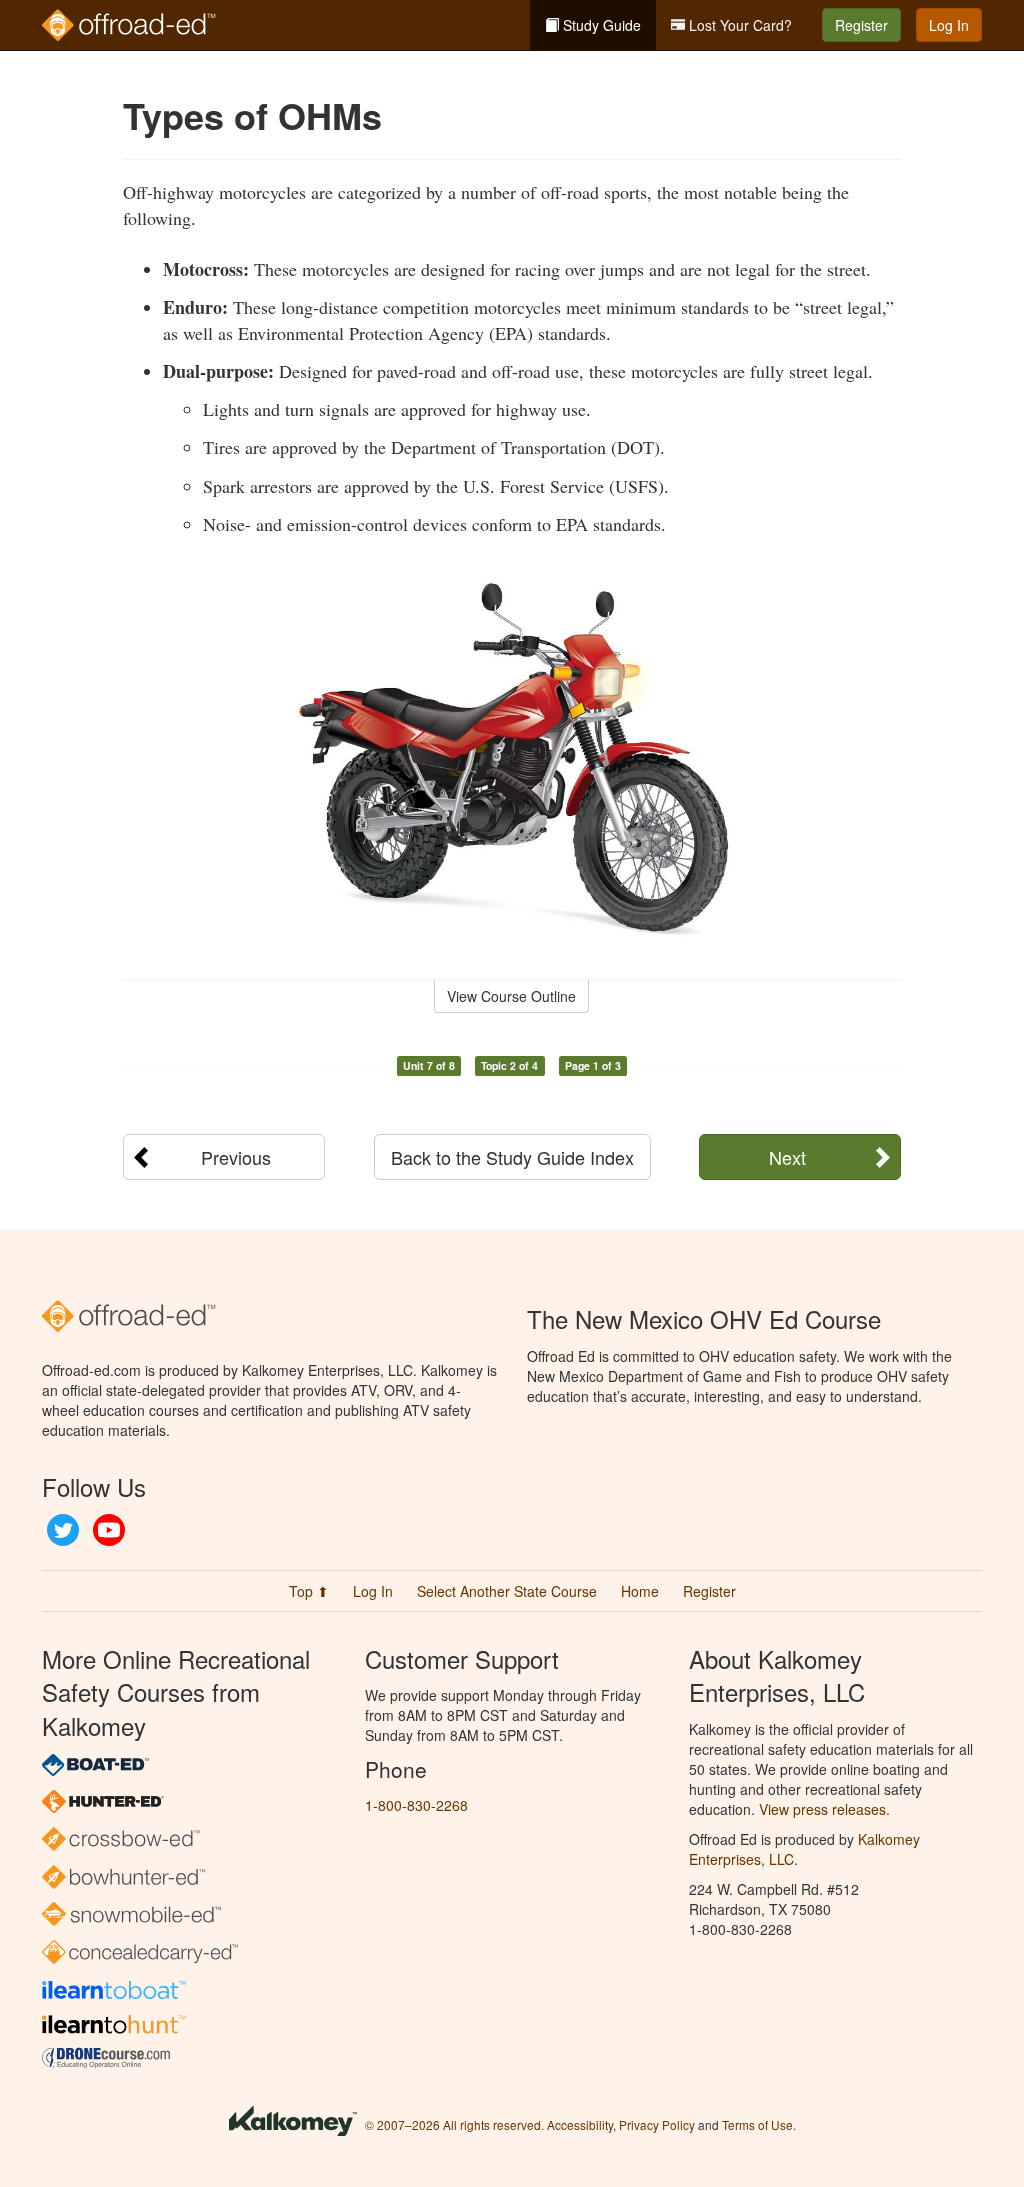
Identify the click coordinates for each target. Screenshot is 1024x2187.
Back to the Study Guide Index (512, 1157)
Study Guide (600, 25)
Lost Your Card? (738, 25)
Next (787, 1157)
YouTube (109, 1530)
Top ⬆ (309, 1591)
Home (640, 1591)
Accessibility (580, 2124)
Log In (949, 25)
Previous (236, 1157)
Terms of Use (757, 2124)
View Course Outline (511, 996)
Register (861, 25)
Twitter (63, 1530)
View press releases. (824, 1809)
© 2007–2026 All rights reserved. (454, 2124)
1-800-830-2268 (416, 1805)
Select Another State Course (507, 1591)
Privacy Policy (657, 2124)
